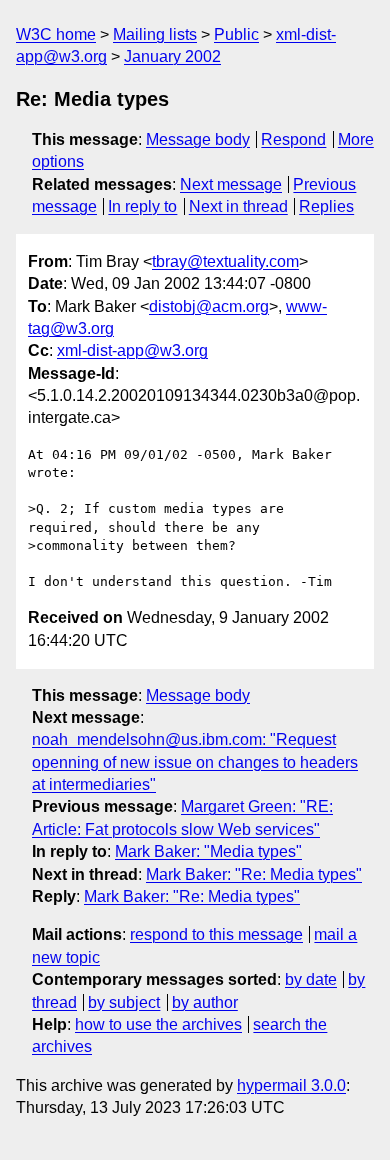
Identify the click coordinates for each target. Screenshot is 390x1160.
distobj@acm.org (209, 306)
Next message (231, 184)
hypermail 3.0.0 (291, 1085)
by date (311, 979)
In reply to (142, 206)
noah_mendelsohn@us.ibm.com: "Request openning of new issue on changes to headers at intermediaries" (195, 762)
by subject (124, 1002)
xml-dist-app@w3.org (132, 350)
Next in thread (238, 206)
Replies (326, 206)
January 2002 (172, 56)
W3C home (56, 34)
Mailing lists (155, 34)
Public (236, 34)
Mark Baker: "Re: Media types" (254, 874)
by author (205, 1002)
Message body (198, 139)
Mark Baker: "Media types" (208, 851)
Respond (293, 139)
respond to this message (216, 934)
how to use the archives (158, 1024)
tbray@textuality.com (225, 261)
